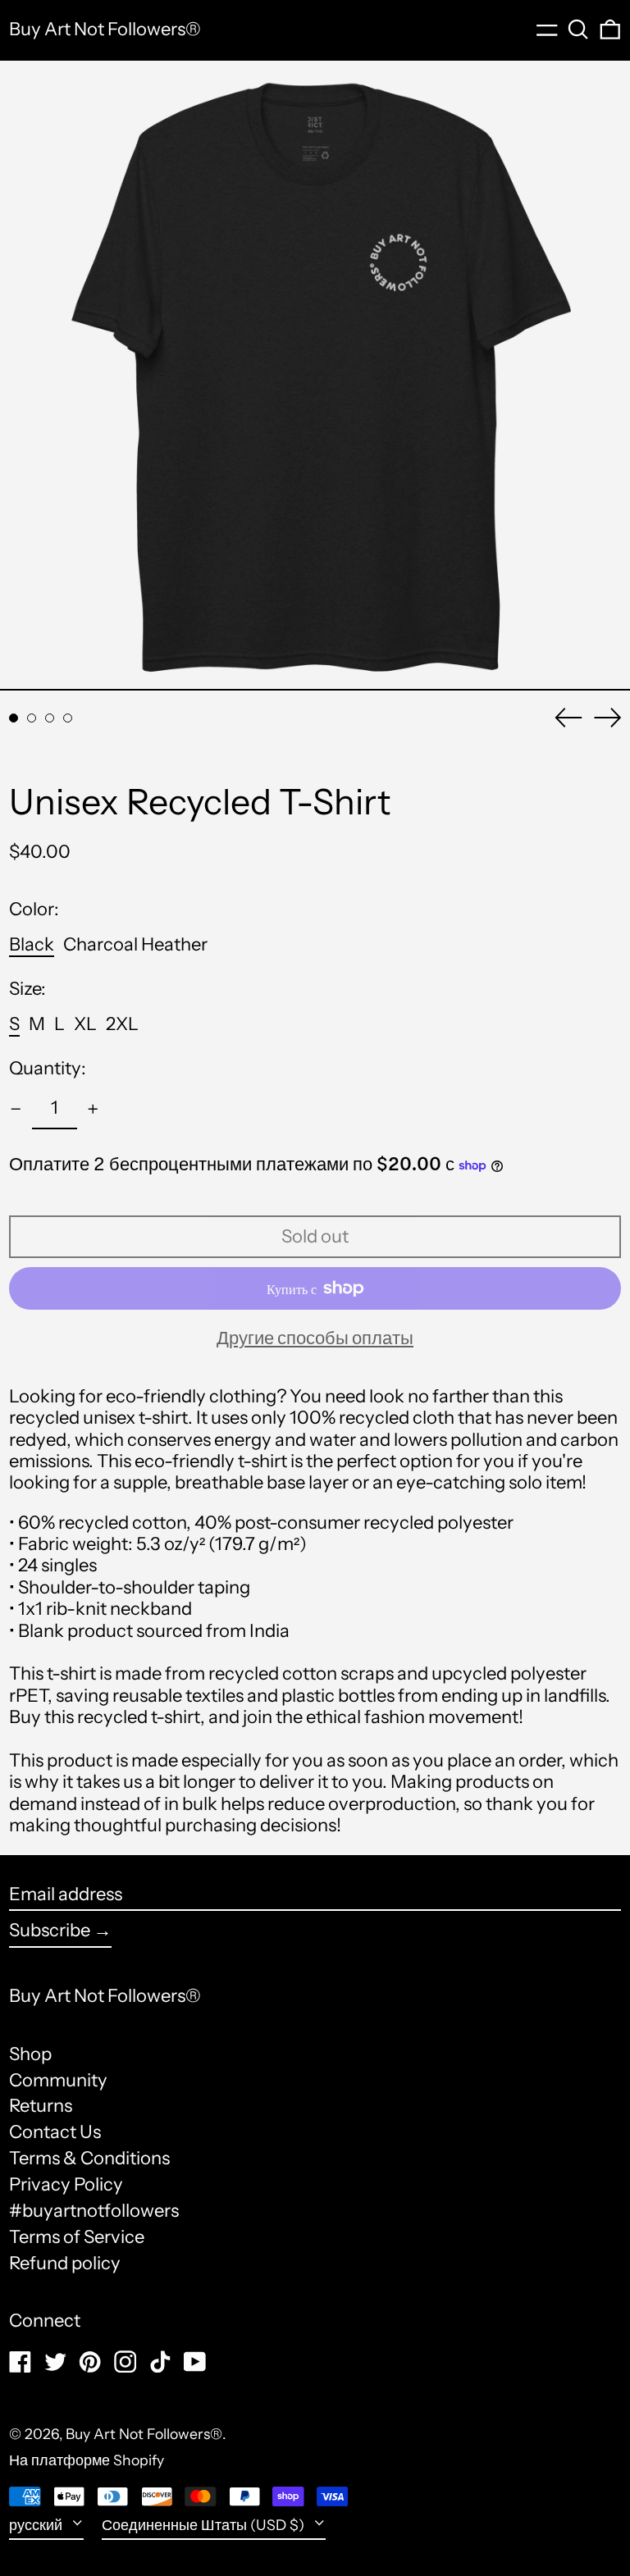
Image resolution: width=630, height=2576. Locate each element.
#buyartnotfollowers (94, 2211)
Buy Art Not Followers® (105, 29)
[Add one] (93, 1109)
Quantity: (48, 1069)
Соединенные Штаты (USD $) (205, 2525)
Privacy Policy (66, 2184)
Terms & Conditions (89, 2158)
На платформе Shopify (87, 2460)
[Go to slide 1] (14, 718)
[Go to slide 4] (68, 718)
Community (58, 2080)
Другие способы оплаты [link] (315, 1338)
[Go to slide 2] (32, 718)
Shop (30, 2054)
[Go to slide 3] (50, 718)
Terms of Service (77, 2237)
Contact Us (55, 2132)
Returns (41, 2106)
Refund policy (65, 2263)
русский (37, 2525)
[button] (578, 30)
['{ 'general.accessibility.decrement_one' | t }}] (16, 1109)
